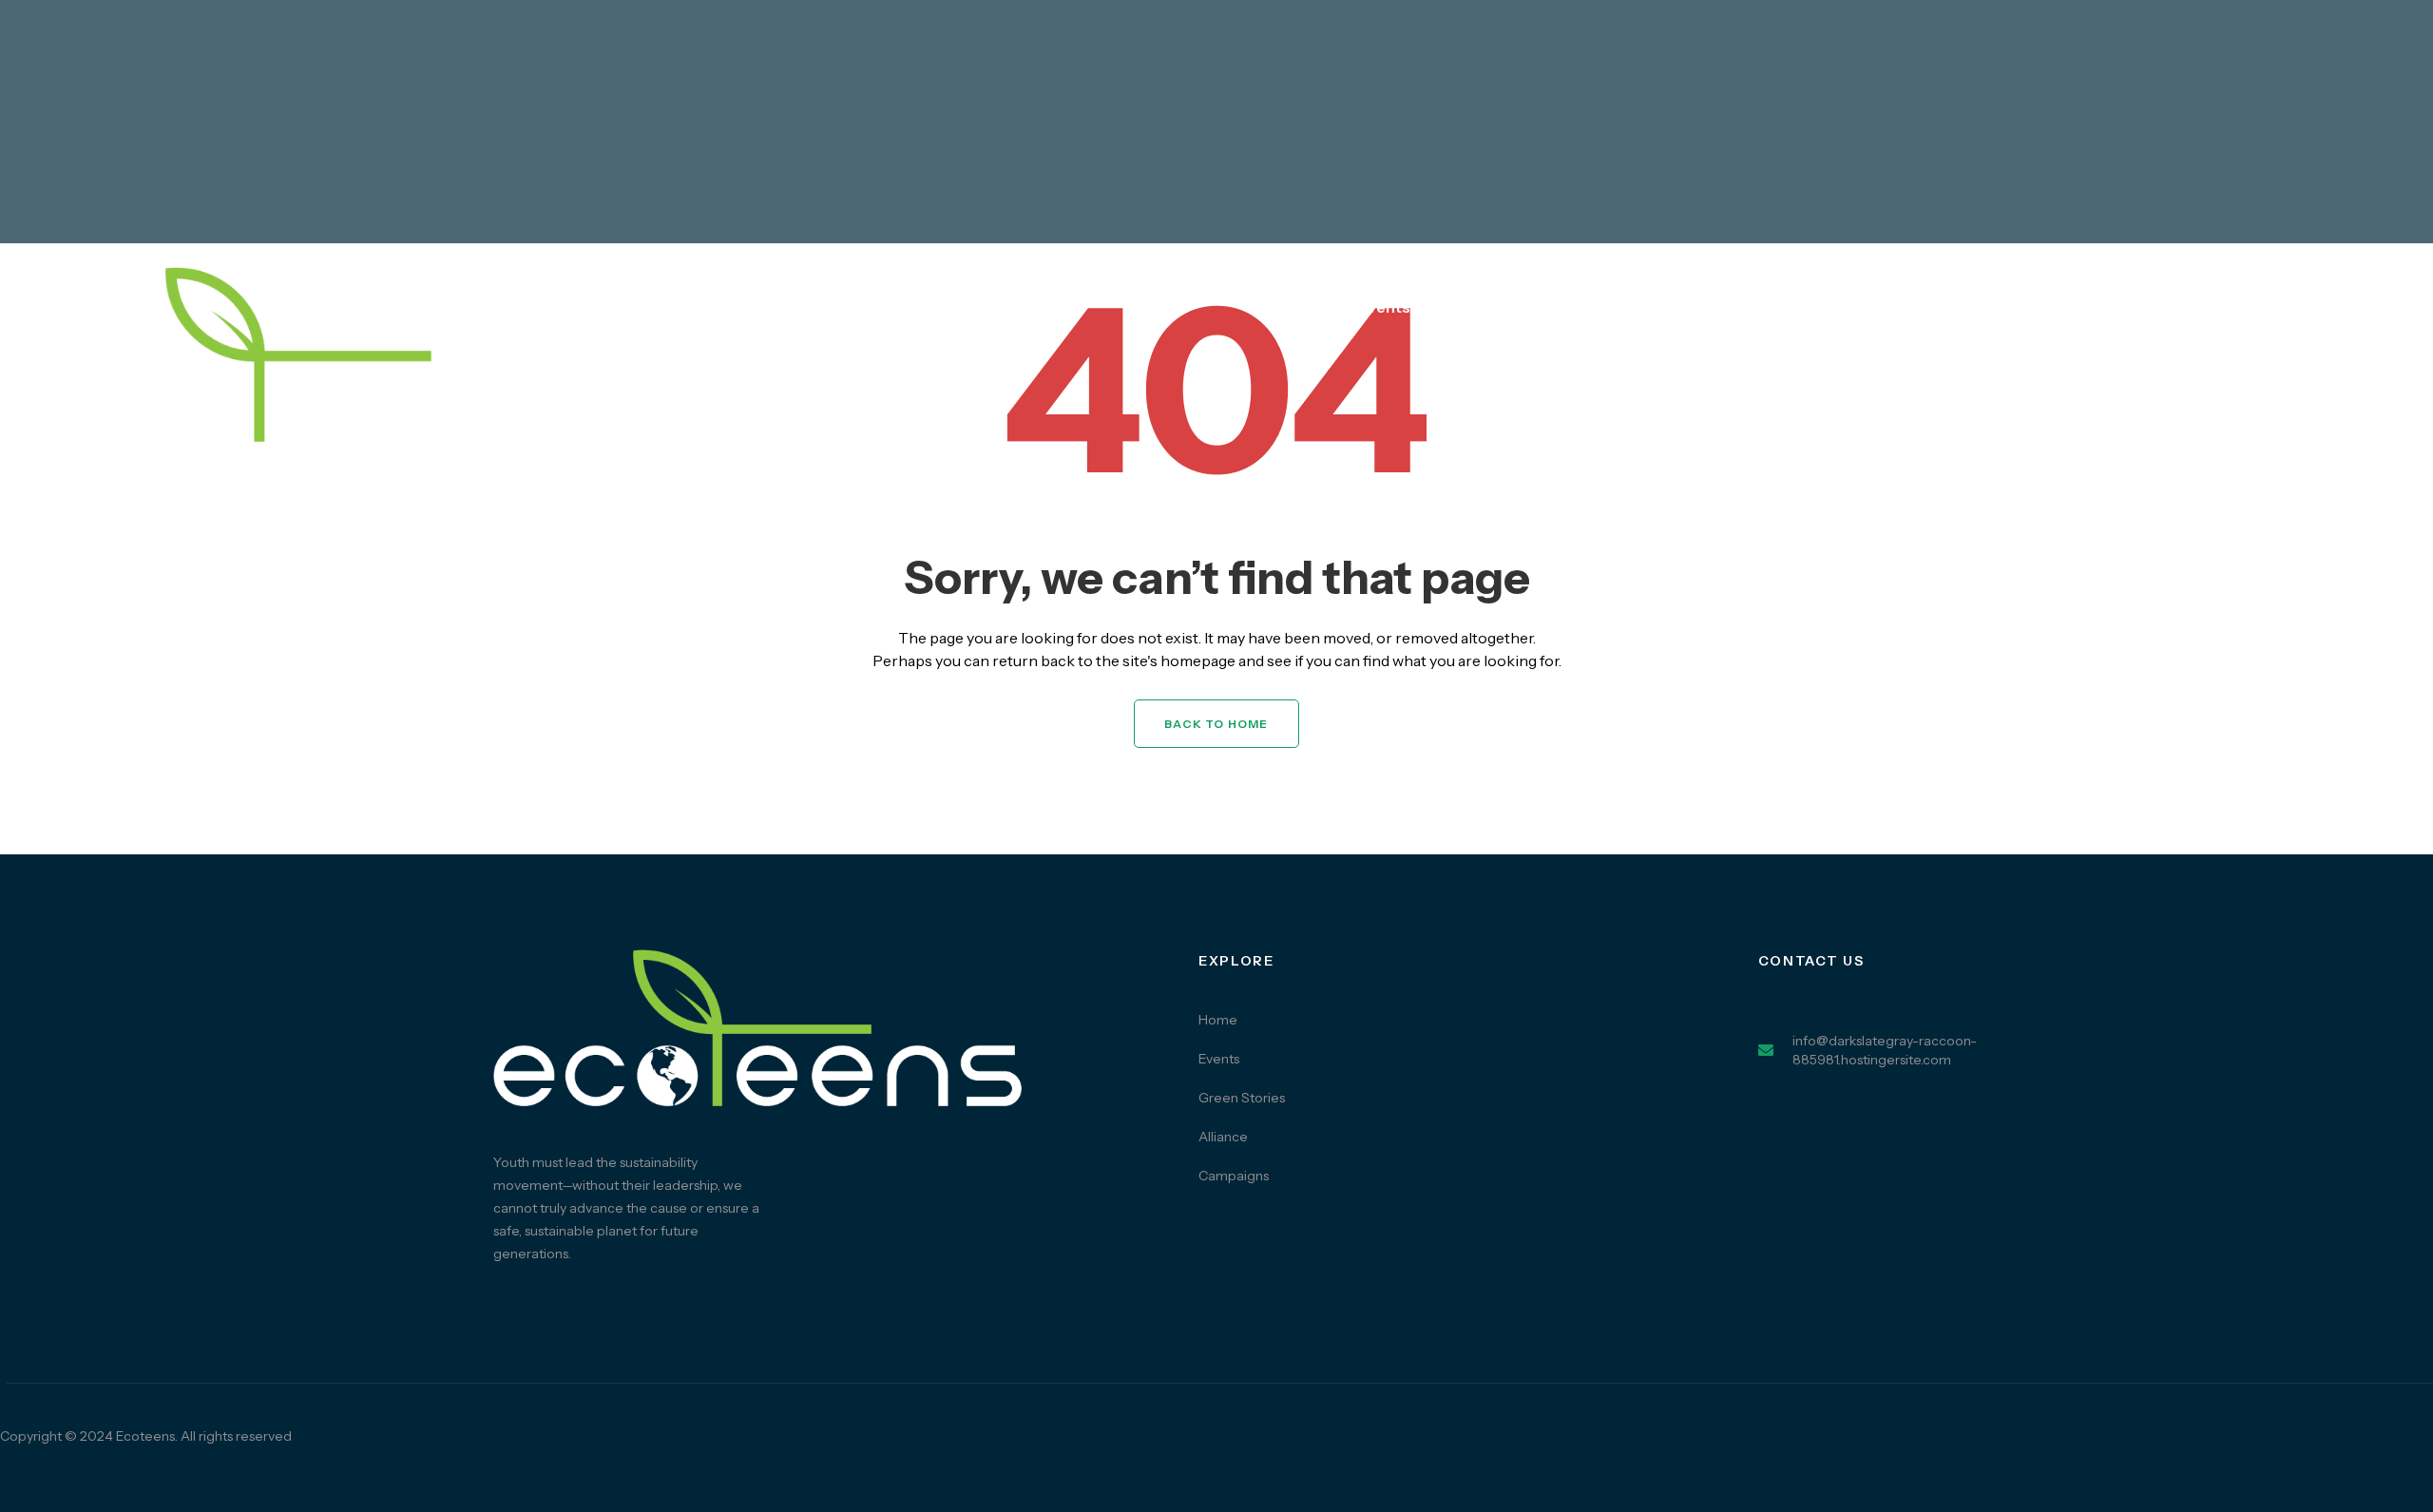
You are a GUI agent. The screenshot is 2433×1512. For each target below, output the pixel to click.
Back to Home (1216, 724)
